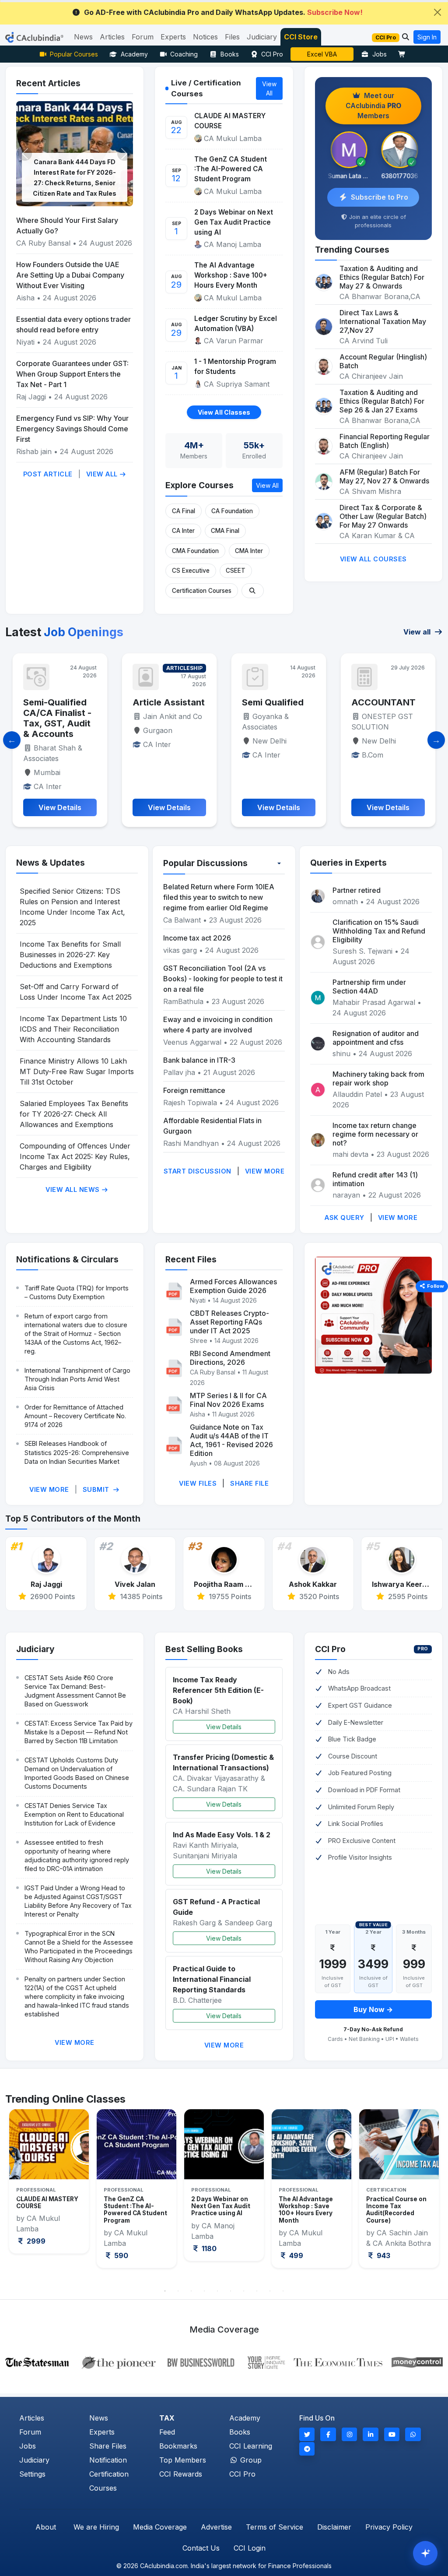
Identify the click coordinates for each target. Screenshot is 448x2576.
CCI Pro (272, 54)
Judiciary (35, 1649)
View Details (224, 1727)
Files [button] (232, 37)
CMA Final (225, 531)
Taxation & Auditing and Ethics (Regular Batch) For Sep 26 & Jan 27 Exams (382, 401)
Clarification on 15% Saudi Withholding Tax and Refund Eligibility (379, 931)
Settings (32, 2474)
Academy (134, 54)
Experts (102, 2432)
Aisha (25, 298)
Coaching (184, 54)
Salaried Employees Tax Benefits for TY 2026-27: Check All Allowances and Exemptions (74, 1114)
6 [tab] (231, 2291)
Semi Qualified (163, 702)
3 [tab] (191, 2291)
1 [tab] (165, 2291)
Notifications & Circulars (67, 1259)
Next (430, 2195)
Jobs (380, 54)
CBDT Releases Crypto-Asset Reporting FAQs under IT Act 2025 (229, 1322)
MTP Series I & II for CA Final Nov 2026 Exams (228, 1400)
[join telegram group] (307, 2449)
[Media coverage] (224, 2361)
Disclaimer (334, 2527)
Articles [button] (112, 37)
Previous (18, 2195)
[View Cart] (404, 54)
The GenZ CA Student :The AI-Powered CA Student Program (231, 169)
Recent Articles (48, 83)
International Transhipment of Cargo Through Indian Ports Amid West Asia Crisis (77, 1379)
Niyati (25, 342)
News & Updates (51, 863)
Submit (97, 1489)
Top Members (183, 2460)
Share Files (108, 2446)
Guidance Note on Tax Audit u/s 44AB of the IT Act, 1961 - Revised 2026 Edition (231, 1440)
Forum (30, 2432)
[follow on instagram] (350, 2434)
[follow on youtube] (392, 2434)
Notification (108, 2460)
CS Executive (191, 571)
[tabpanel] (49, 2188)
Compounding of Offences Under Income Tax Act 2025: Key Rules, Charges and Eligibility (75, 1156)
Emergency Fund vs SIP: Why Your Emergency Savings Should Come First (72, 429)
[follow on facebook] (328, 2434)
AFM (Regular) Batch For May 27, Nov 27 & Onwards (384, 476)
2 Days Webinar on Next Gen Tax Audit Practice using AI (234, 222)
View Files (198, 1483)
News (99, 2418)
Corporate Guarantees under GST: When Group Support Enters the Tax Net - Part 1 (72, 374)
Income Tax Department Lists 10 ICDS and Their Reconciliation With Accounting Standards (73, 1029)
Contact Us (201, 2548)
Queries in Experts (348, 863)
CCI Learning (251, 2446)
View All (103, 474)
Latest (64, 632)
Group (250, 2460)
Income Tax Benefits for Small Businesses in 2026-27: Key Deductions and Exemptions (70, 955)
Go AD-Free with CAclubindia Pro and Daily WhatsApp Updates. (223, 12)
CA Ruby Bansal (43, 243)
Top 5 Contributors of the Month (73, 1519)
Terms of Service (275, 2527)
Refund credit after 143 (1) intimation (375, 1179)
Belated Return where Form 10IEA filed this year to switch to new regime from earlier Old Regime (219, 897)
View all (418, 632)
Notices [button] (205, 37)
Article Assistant (59, 702)
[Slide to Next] (436, 740)
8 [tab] (257, 2291)
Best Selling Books (204, 1649)
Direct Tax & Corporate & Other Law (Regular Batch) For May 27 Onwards (383, 516)
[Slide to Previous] (12, 740)
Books (230, 54)
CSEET (236, 571)
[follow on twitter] (307, 2434)
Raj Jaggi (31, 397)
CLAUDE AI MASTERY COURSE (230, 121)
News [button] (83, 37)
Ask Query (345, 1218)
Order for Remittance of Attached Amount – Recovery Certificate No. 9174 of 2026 (75, 1416)
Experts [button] (173, 37)
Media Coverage (160, 2527)
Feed (167, 2432)
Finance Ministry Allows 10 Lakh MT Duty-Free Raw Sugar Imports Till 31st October (77, 1071)
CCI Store (301, 37)
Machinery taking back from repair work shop (378, 1078)
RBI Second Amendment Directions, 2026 (230, 1358)
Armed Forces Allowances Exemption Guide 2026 (233, 1286)
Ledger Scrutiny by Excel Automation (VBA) (236, 324)
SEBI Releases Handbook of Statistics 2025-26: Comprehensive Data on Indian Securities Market (77, 1452)
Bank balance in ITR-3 (199, 1060)
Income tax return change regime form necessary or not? (375, 1134)
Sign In (427, 37)
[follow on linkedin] (371, 2434)
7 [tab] (244, 2291)
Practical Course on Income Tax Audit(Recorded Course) (309, 2210)
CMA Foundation (195, 551)
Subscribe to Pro (380, 197)
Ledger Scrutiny (322, 54)
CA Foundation (232, 511)
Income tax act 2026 (197, 938)
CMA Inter (249, 551)
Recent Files (191, 1259)
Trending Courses (352, 250)
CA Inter (183, 531)
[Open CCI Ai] (425, 2553)
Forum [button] (143, 37)
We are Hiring (96, 2527)
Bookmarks (178, 2446)
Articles (32, 2418)
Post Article (48, 474)
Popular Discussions (205, 863)
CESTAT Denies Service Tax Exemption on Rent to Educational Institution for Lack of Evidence (74, 1814)
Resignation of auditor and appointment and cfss (376, 1038)
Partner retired (357, 890)
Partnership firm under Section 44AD (369, 987)
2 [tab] (178, 2291)
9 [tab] (270, 2291)
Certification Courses (202, 591)
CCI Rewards (181, 2474)
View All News (73, 1189)
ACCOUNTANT (274, 702)
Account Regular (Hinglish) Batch (383, 361)
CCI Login (250, 2548)
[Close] (437, 12)
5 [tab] (217, 2291)
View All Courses (373, 559)
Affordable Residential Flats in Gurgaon (212, 1126)
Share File (249, 1483)
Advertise (216, 2527)
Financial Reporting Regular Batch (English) (385, 441)
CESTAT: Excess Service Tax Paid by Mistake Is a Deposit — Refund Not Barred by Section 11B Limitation (79, 1732)
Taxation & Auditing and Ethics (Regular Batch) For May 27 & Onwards (382, 277)
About (46, 2527)
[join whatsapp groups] (413, 2434)
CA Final (184, 511)
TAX (167, 2418)
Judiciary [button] (262, 37)
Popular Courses (74, 54)
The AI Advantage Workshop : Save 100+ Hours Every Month (231, 275)
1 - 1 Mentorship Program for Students (235, 366)
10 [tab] (283, 2291)
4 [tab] (204, 2291)
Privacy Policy (389, 2527)
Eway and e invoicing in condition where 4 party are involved (218, 1025)
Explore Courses (199, 485)
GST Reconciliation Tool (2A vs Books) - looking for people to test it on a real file (223, 979)
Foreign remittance (194, 1090)
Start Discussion (198, 1171)
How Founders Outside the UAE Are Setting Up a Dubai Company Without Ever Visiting (70, 275)
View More (265, 1171)
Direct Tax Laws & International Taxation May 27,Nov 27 (383, 321)
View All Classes (224, 412)
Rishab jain (34, 451)
